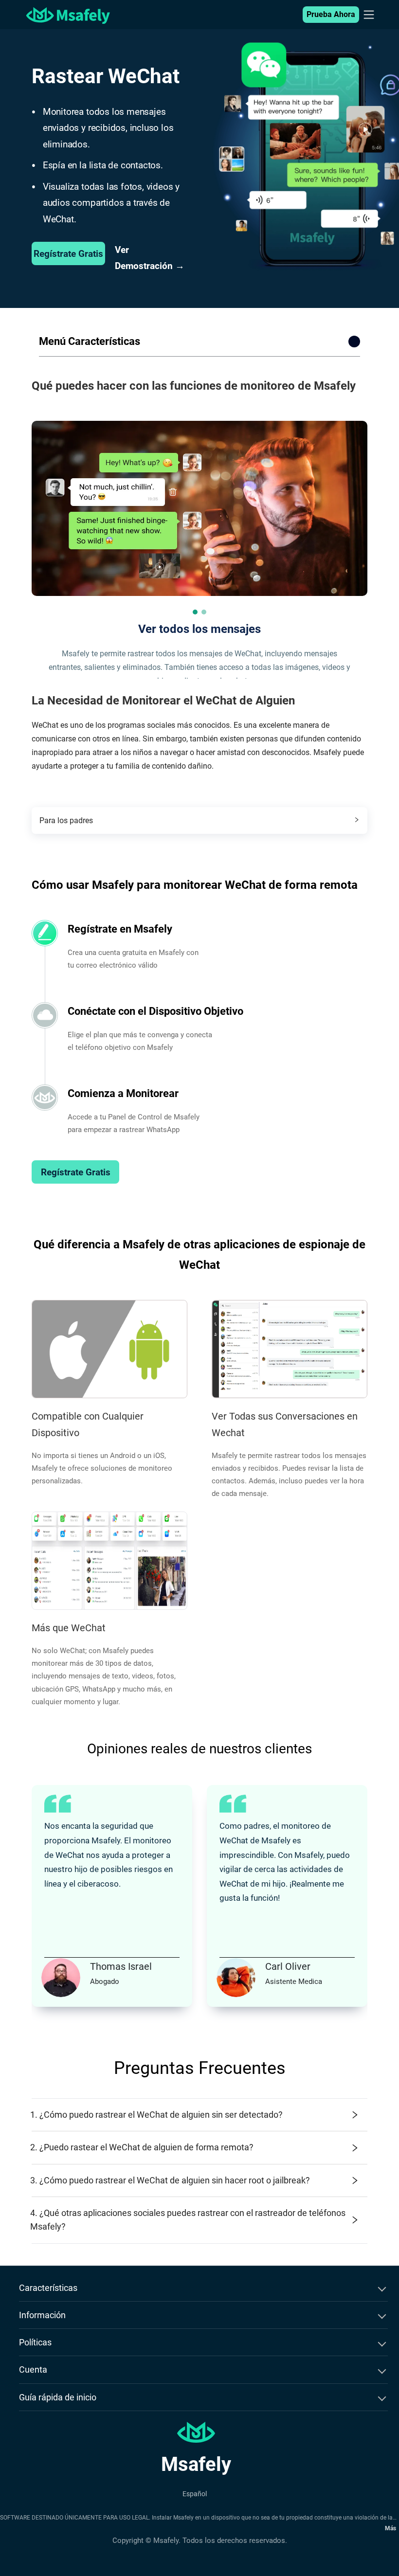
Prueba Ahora (331, 14)
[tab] (199, 820)
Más (390, 2528)
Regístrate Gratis (68, 254)
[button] (195, 612)
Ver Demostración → (150, 258)
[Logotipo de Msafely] (68, 15)
